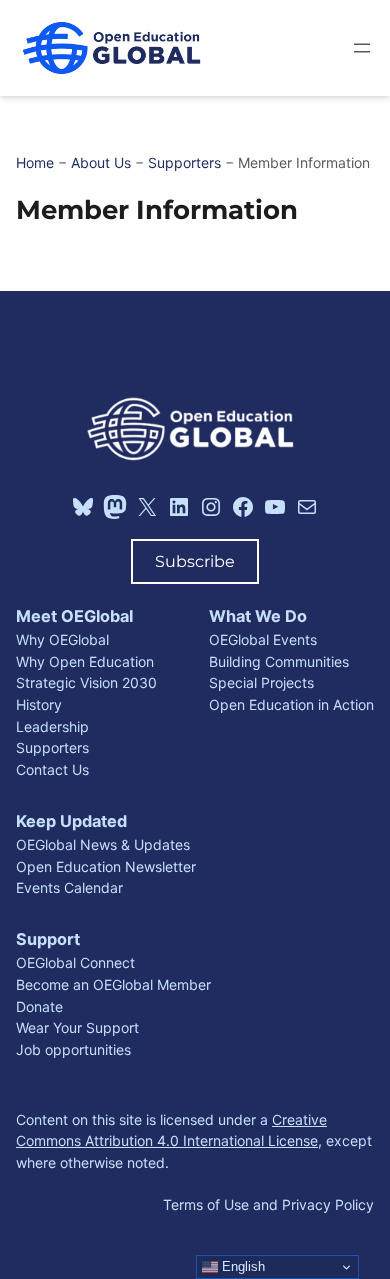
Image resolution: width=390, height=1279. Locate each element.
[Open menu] (362, 48)
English (241, 1266)
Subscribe (195, 561)
